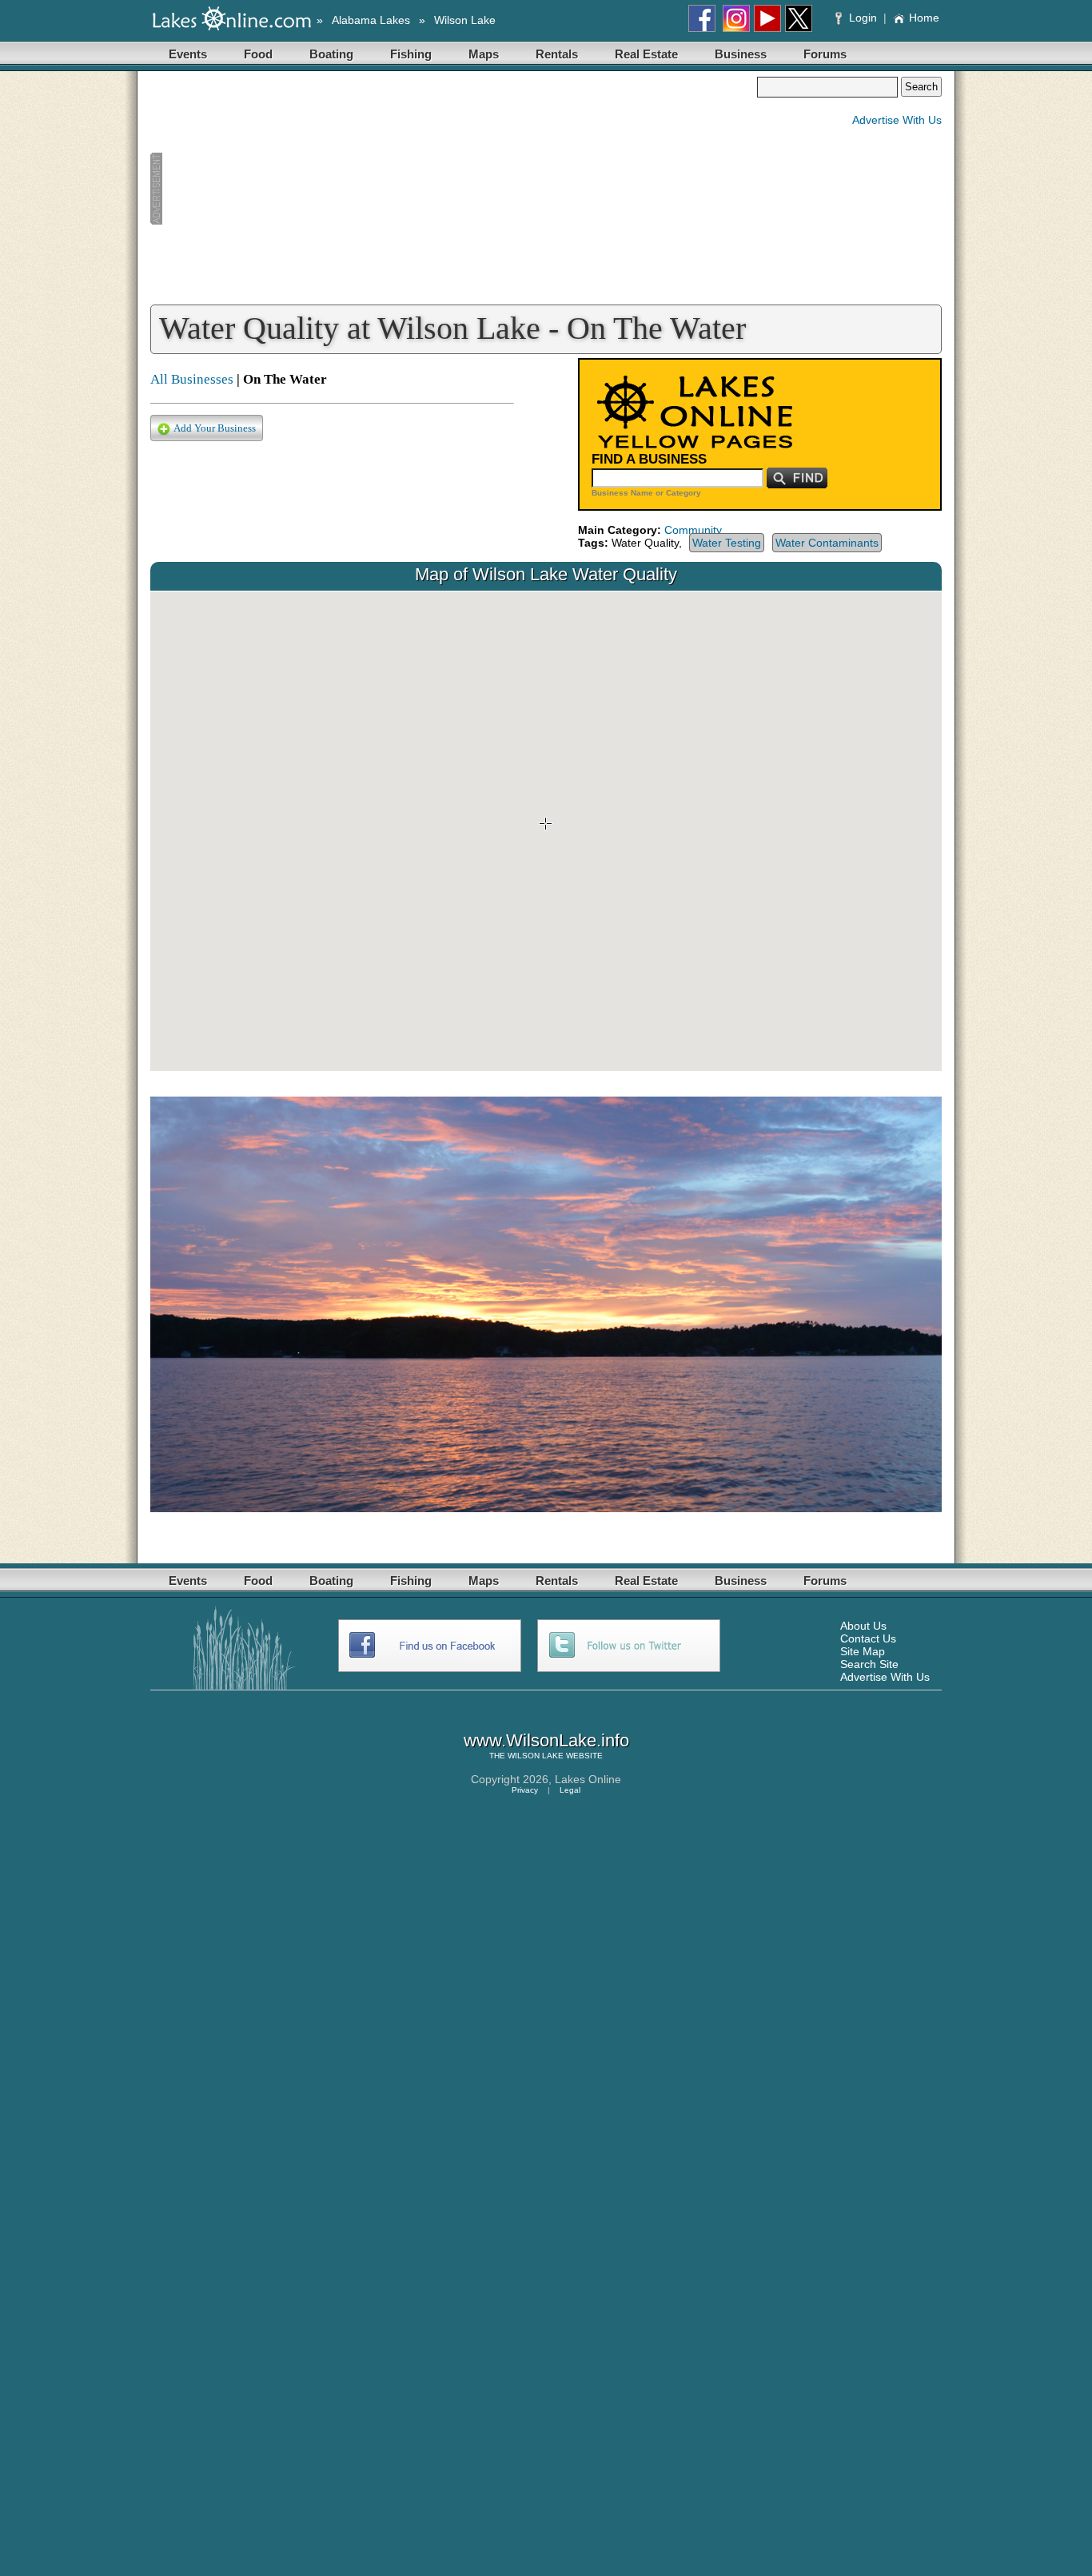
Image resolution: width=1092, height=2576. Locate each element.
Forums (825, 54)
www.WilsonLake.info (546, 1740)
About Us (863, 1626)
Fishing (411, 54)
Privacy (525, 1790)
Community (693, 530)
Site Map (863, 1651)
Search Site (869, 1664)
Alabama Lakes (371, 20)
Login (863, 18)
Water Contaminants (827, 543)
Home (924, 18)
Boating (331, 54)
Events (188, 54)
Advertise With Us (897, 120)
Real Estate (646, 54)
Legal (570, 1790)
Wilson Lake (465, 20)
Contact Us (868, 1638)
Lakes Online (588, 1779)
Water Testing (727, 543)
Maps (484, 54)
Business (741, 54)
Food (258, 54)
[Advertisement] (453, 189)
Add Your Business (215, 428)
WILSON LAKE (536, 1756)
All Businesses (192, 379)
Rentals (557, 54)
